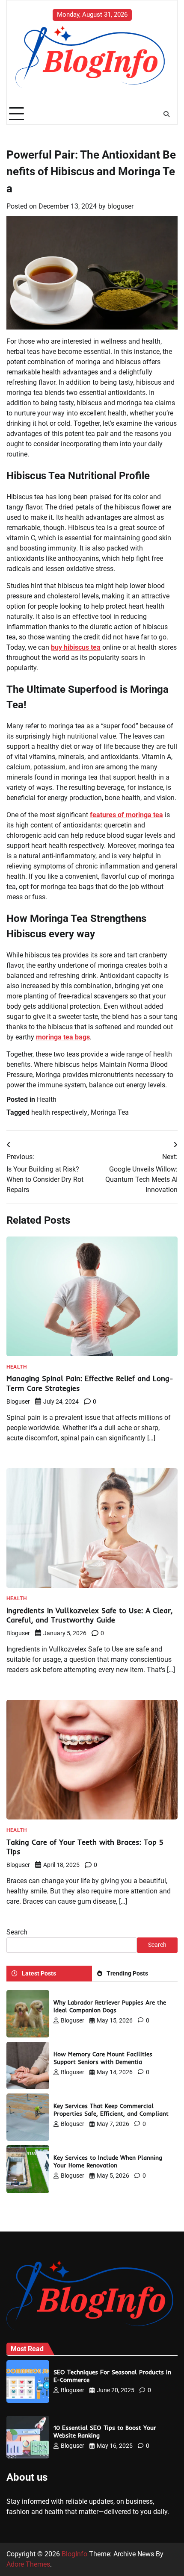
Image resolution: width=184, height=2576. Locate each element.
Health (47, 1100)
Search (17, 1932)
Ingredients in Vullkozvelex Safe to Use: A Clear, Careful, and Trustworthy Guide (89, 1615)
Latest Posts (39, 1973)
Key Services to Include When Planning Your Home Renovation (108, 2161)
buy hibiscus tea (76, 647)
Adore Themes (28, 2564)
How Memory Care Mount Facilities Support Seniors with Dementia (103, 2058)
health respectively (59, 1112)
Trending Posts (127, 1973)
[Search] (166, 114)
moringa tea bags (63, 1037)
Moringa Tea (110, 1112)
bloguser (120, 206)
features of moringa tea (126, 815)
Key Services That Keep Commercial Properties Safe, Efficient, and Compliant (111, 2109)
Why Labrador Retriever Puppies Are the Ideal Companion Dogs (110, 2006)
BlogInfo (74, 2554)
